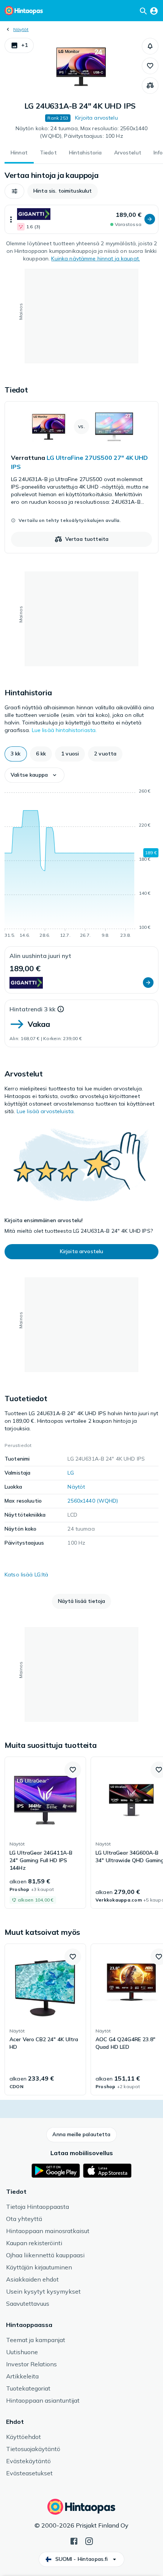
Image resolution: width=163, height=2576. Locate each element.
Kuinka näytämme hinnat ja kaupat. (96, 259)
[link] (81, 477)
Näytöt (21, 29)
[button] (19, 45)
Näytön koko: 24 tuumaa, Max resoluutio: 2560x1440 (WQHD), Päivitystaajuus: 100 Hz (82, 132)
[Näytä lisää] (11, 219)
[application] (81, 864)
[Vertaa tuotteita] (150, 86)
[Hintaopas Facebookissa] (74, 2540)
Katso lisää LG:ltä (27, 1575)
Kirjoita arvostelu (96, 118)
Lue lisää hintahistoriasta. (64, 730)
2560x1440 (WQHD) (93, 1501)
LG (71, 1473)
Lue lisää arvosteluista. (46, 1111)
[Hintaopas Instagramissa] (89, 2540)
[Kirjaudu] (154, 11)
